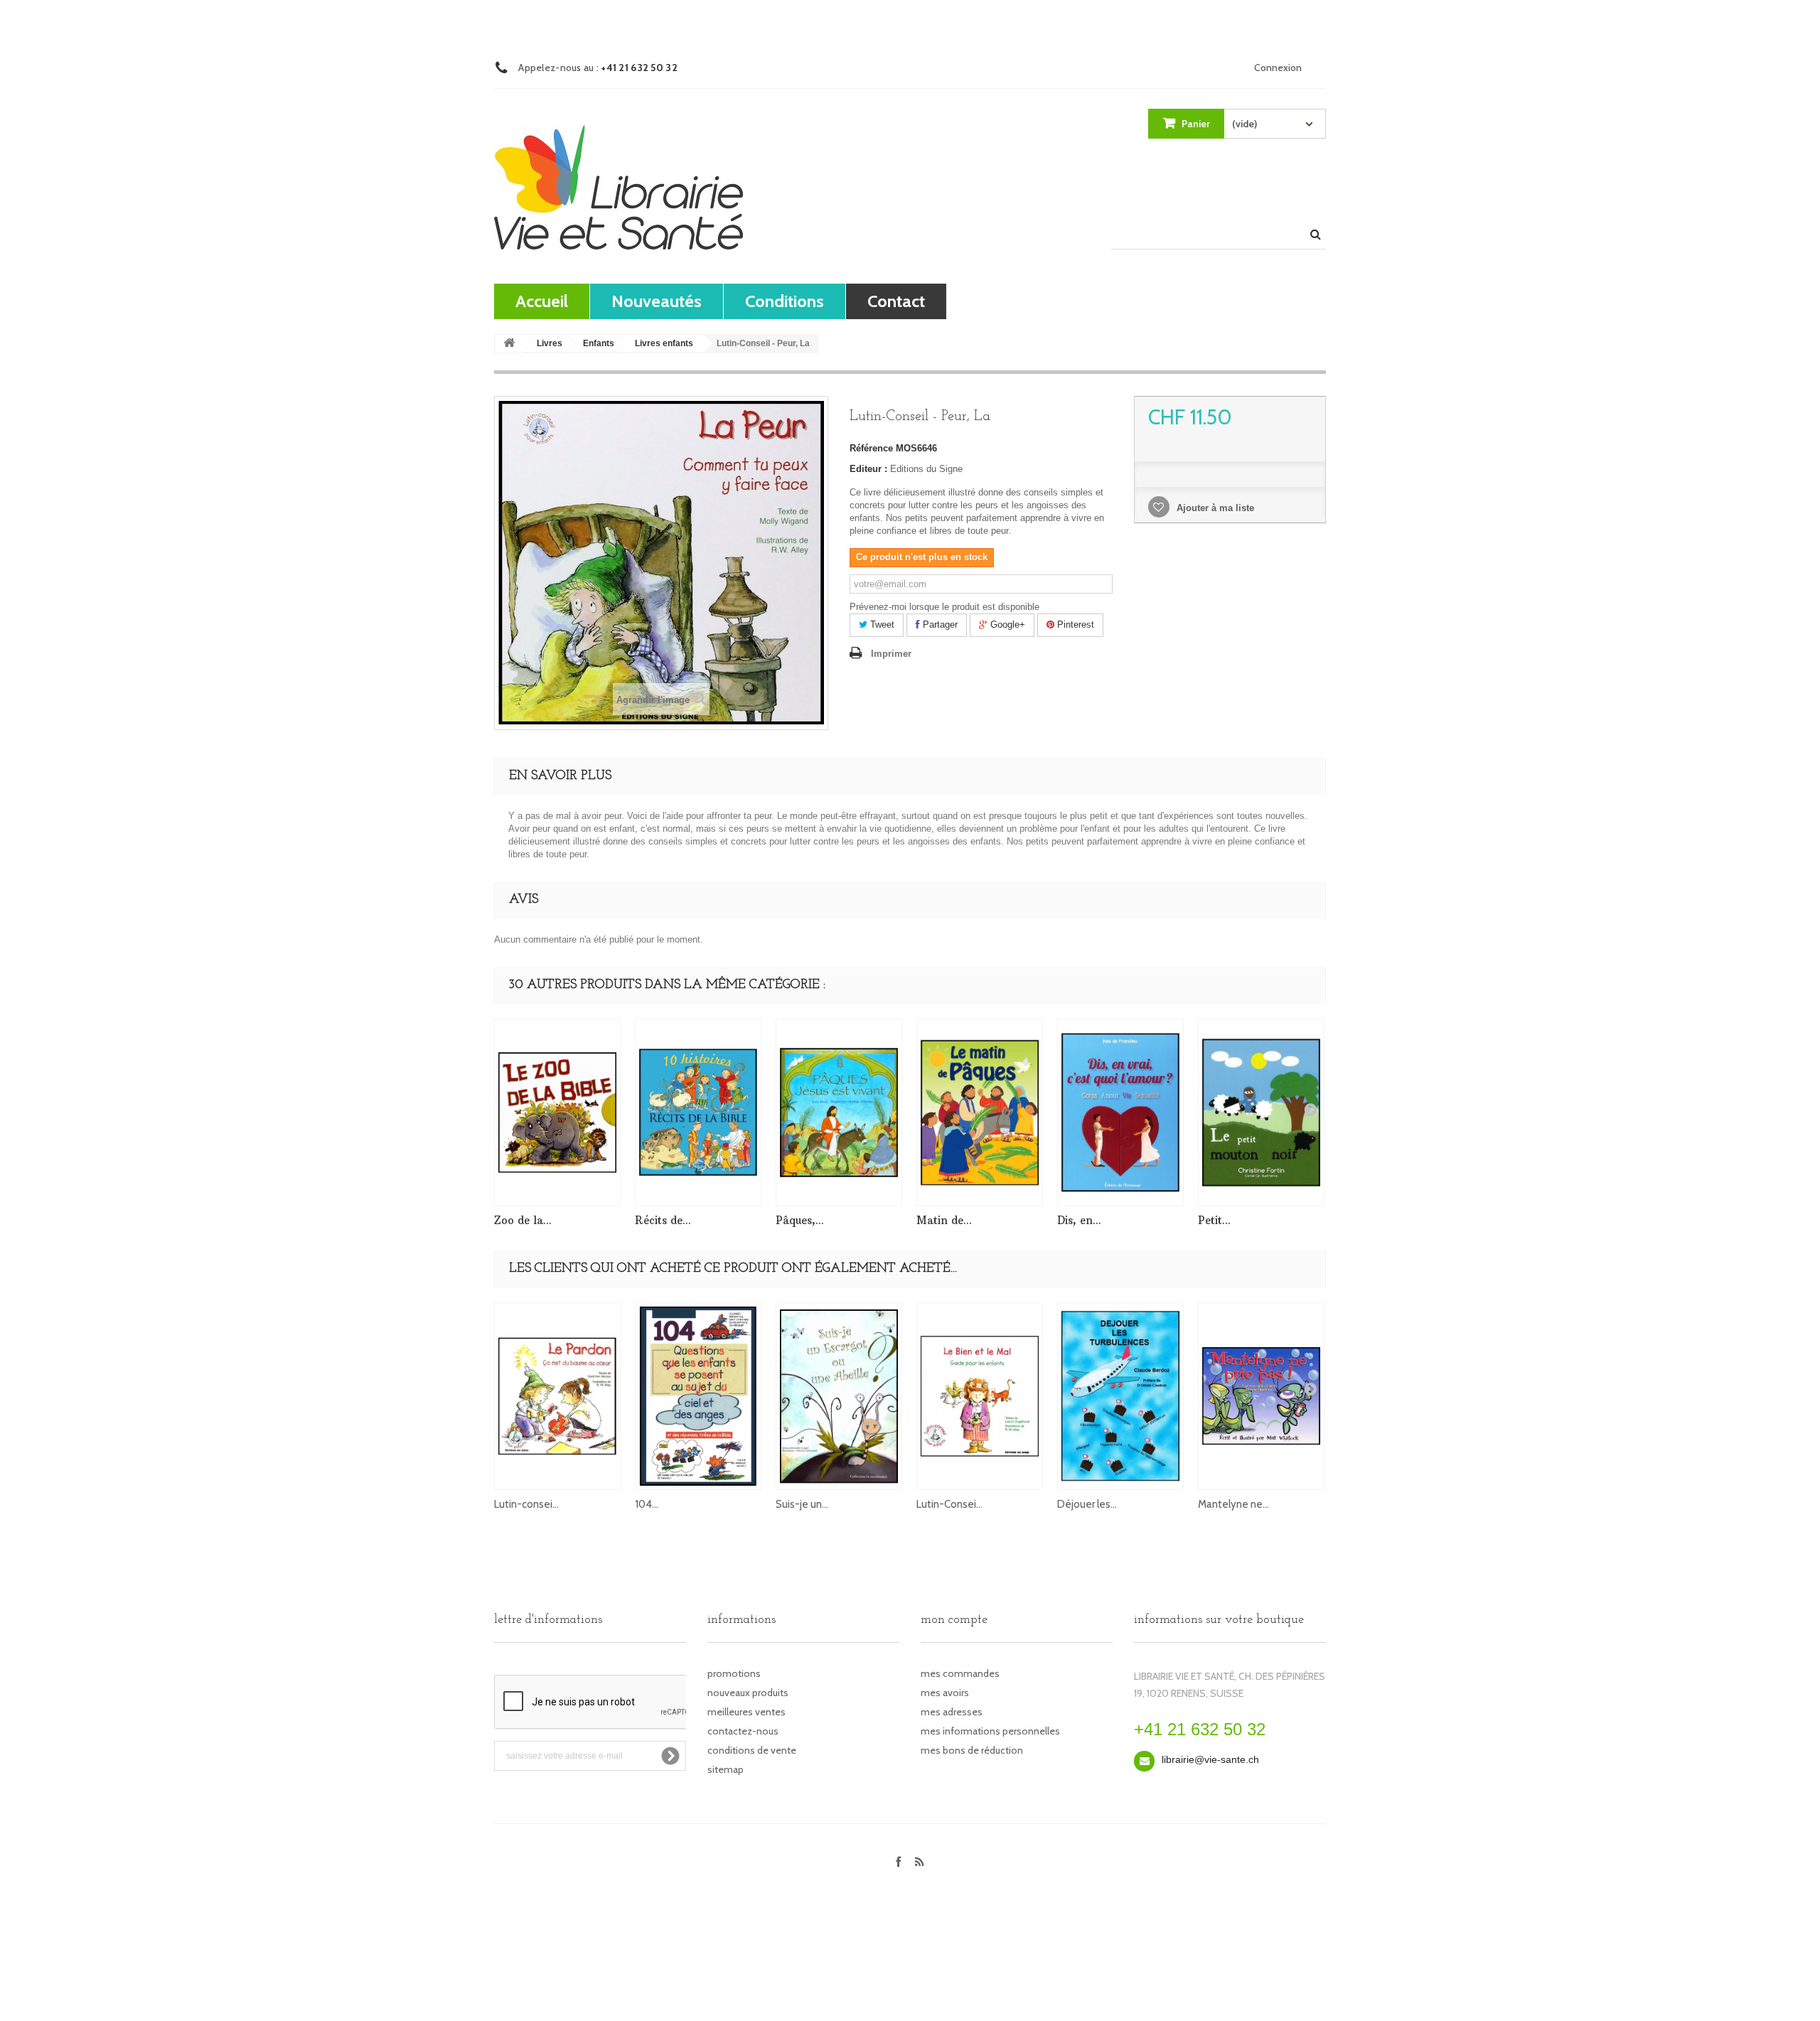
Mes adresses (952, 1712)
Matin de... (944, 1220)
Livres (550, 343)
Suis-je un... (802, 1504)
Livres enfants (664, 343)
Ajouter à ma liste (1214, 508)
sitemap (726, 1769)
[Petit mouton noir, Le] (1261, 1113)
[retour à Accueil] (509, 344)
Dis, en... (1079, 1220)
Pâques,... (800, 1220)
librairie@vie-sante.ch (1210, 1759)
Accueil (542, 301)
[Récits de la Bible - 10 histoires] (698, 1113)
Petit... (1214, 1220)
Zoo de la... (523, 1220)
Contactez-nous (743, 1731)
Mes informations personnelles (990, 1731)
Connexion (1278, 68)
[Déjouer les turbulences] (1120, 1396)
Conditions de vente (752, 1750)
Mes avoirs (945, 1693)
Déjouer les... (1087, 1504)
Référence (871, 448)
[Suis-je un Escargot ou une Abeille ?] (839, 1396)
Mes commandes (960, 1673)
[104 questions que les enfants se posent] (698, 1396)
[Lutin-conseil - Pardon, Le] (557, 1396)
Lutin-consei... (526, 1504)
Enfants (599, 343)
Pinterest (1074, 624)
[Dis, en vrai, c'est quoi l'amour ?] (1120, 1113)
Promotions (734, 1673)
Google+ (1006, 624)
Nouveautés (657, 301)
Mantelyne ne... (1233, 1504)
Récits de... (663, 1220)
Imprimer (891, 654)
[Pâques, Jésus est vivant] (839, 1113)
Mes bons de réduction (972, 1750)
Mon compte (954, 1620)
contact (896, 301)
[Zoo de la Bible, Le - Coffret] (557, 1113)
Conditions (785, 301)
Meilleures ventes (746, 1712)
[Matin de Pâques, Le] (980, 1113)
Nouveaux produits (748, 1693)
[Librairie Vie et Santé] (619, 187)
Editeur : (868, 469)
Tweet (881, 624)
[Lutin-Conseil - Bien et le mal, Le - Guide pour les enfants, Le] (980, 1396)
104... (647, 1504)
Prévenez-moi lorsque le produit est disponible (944, 607)
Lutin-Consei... (949, 1504)
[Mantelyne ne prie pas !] (1261, 1396)
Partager (939, 624)
